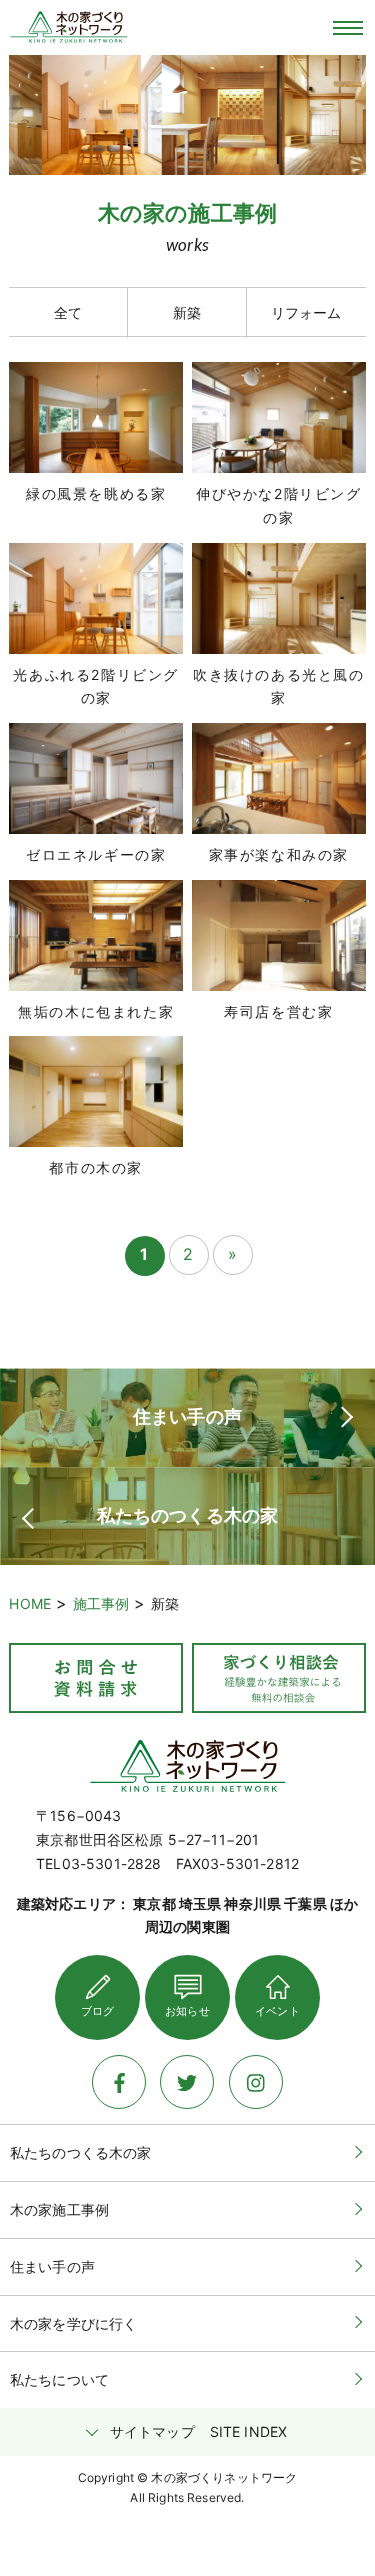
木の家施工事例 (59, 2209)
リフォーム (306, 312)
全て (68, 312)
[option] (95, 115)
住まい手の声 (52, 2266)
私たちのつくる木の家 (81, 2152)
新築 (187, 312)
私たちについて (59, 2379)
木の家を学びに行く (73, 2323)
